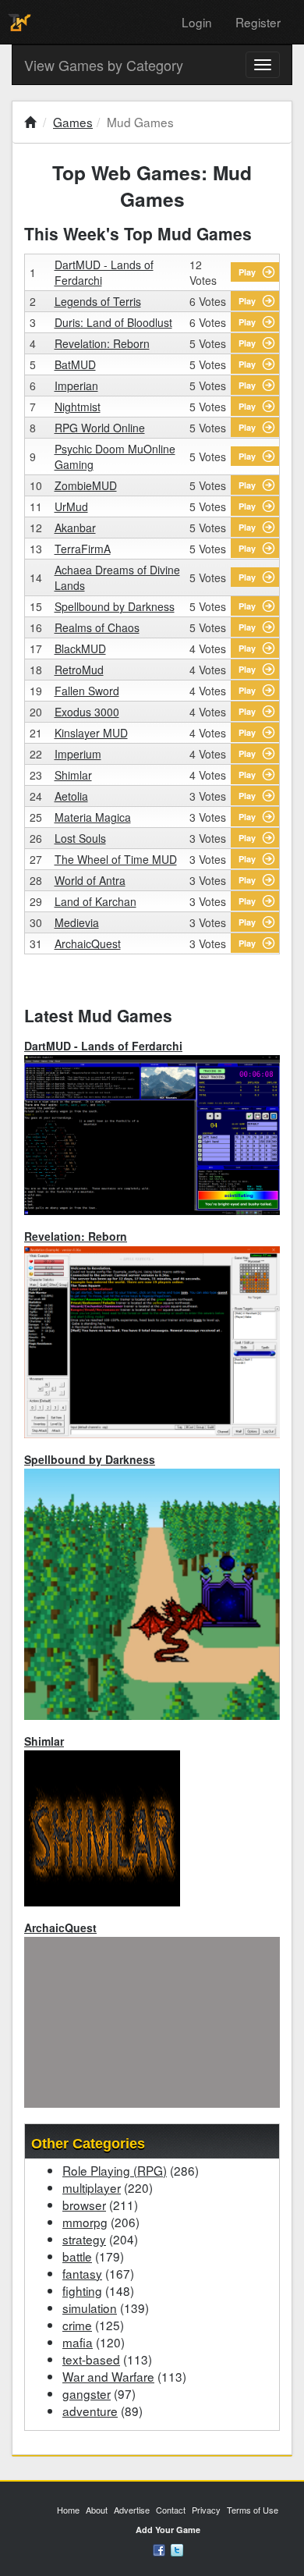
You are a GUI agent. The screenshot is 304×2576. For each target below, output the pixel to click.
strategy (84, 2239)
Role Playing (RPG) (115, 2170)
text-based (91, 2359)
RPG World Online (100, 428)
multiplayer (92, 2187)
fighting (82, 2290)
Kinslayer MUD (91, 733)
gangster (87, 2393)
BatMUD (75, 364)
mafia (78, 2342)
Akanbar (75, 528)
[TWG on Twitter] (177, 2549)
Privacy (206, 2510)
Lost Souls (80, 838)
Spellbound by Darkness (115, 606)
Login (197, 22)
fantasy (82, 2273)
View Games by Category (104, 65)
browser (84, 2205)
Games (73, 122)
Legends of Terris (98, 301)
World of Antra (90, 880)
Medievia (77, 922)
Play (247, 272)
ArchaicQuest (88, 943)
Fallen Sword (87, 691)
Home (68, 2510)
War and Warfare (108, 2376)
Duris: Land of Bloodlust (113, 322)
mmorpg (85, 2222)
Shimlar (73, 775)
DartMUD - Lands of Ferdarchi (103, 1046)
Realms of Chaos (97, 627)
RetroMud (79, 670)
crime (77, 2325)
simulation (90, 2308)
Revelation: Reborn (102, 343)
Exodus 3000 (87, 712)
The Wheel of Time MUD (116, 859)
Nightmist (78, 407)
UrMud (71, 506)
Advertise (132, 2510)
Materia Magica (93, 817)
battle (77, 2256)
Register (258, 22)
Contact (171, 2510)
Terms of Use (253, 2510)
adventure (90, 2411)
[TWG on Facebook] (159, 2549)
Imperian (76, 386)
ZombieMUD (86, 485)
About (97, 2510)
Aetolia (71, 796)
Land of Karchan (95, 901)
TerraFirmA (83, 549)
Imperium (78, 754)
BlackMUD (80, 648)
